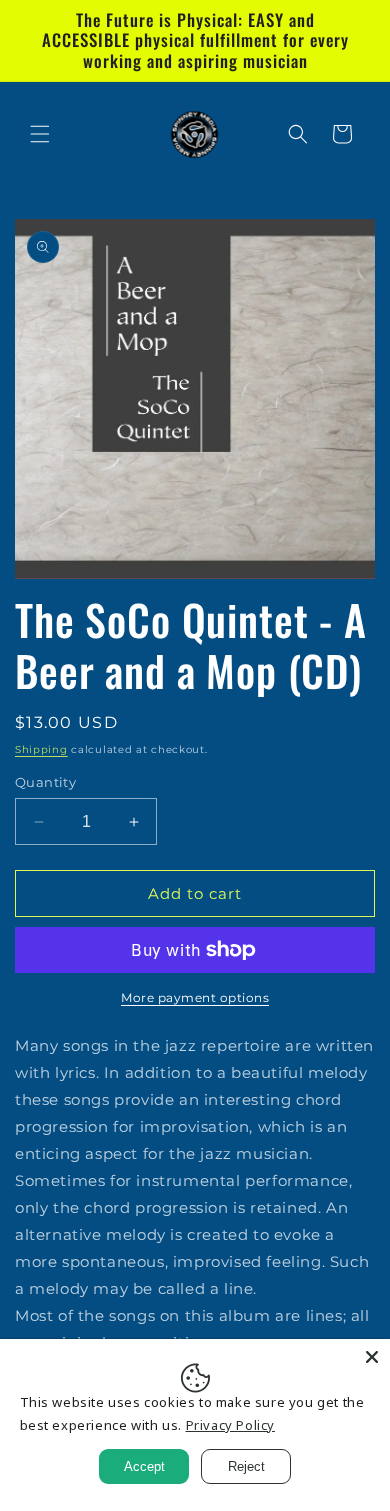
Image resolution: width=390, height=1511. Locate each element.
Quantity (45, 782)
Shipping (41, 749)
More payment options (195, 997)
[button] (40, 134)
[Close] (372, 1357)
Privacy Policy (230, 1425)
